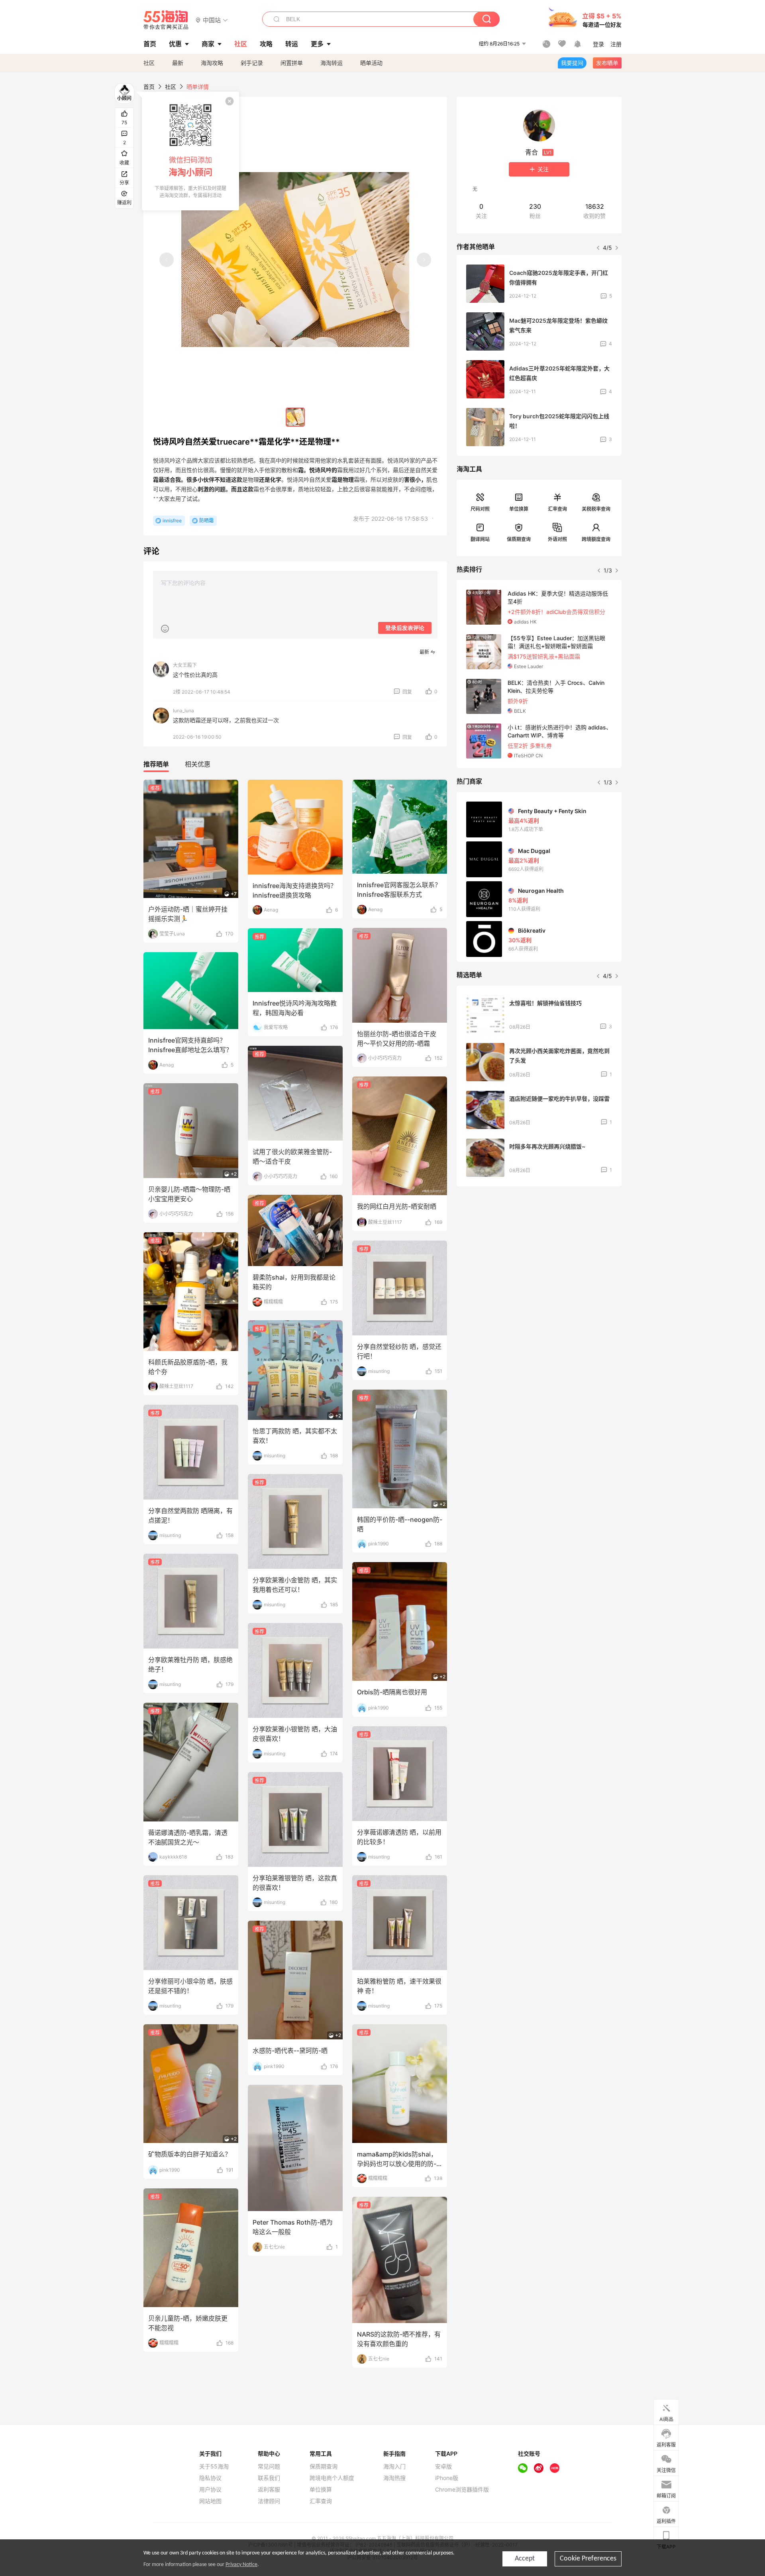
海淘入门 (394, 2466)
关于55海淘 (214, 2466)
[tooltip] (190, 151)
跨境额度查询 (596, 539)
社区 (149, 63)
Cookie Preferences (588, 2559)
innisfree (172, 520)
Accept (525, 2559)
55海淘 (166, 20)
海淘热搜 (394, 2478)
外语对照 (557, 539)
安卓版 (443, 2466)
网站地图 (210, 2501)
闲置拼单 (292, 63)
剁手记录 (252, 63)
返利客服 (269, 2490)
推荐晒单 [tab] (156, 764)
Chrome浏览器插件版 (462, 2490)
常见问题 (269, 2466)
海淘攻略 (212, 63)
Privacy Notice (241, 2565)
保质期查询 (519, 539)
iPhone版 (447, 2478)
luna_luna (183, 711)
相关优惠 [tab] (198, 764)
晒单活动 (371, 63)
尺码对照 (480, 509)
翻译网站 (480, 539)
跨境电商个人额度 (332, 2478)
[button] (212, 20)
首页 (149, 87)
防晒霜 (206, 520)
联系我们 (269, 2478)
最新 (178, 63)
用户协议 (210, 2490)
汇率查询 (557, 509)
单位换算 (519, 509)
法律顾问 (269, 2501)
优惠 (175, 44)
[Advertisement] (539, 1252)
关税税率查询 (596, 509)
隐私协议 (210, 2478)
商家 (208, 44)
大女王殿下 (185, 665)
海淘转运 (331, 63)
